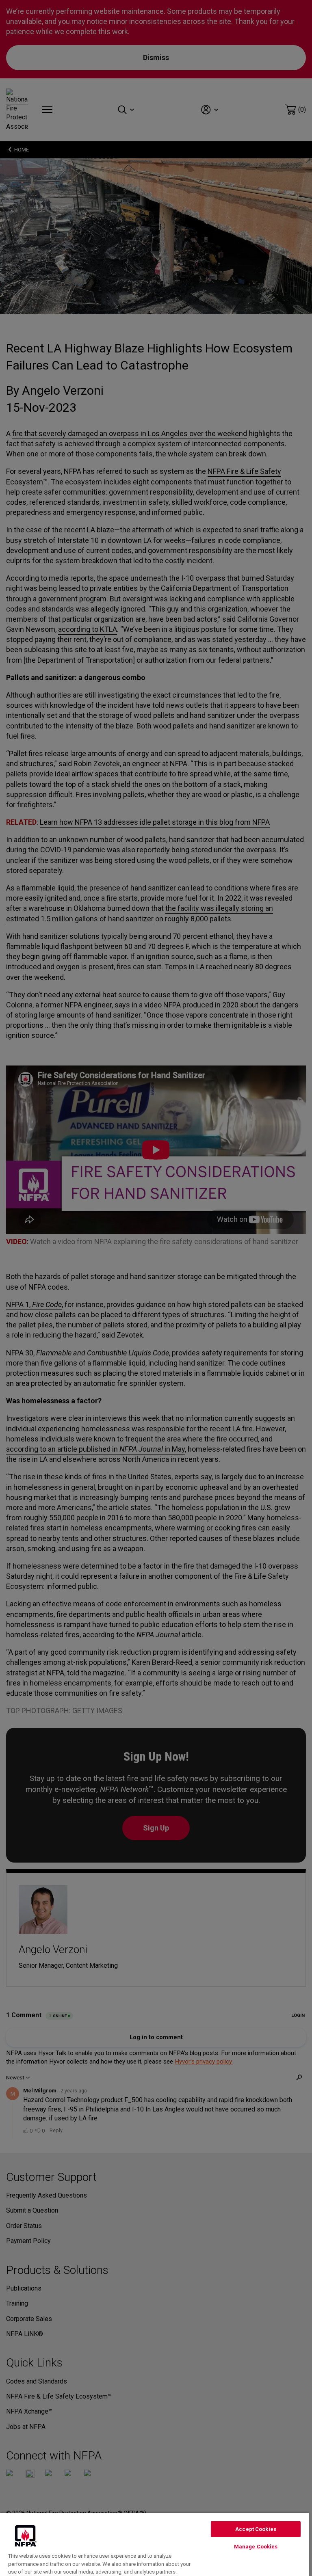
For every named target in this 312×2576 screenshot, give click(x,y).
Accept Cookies (256, 2529)
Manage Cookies (256, 2547)
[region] (154, 2544)
